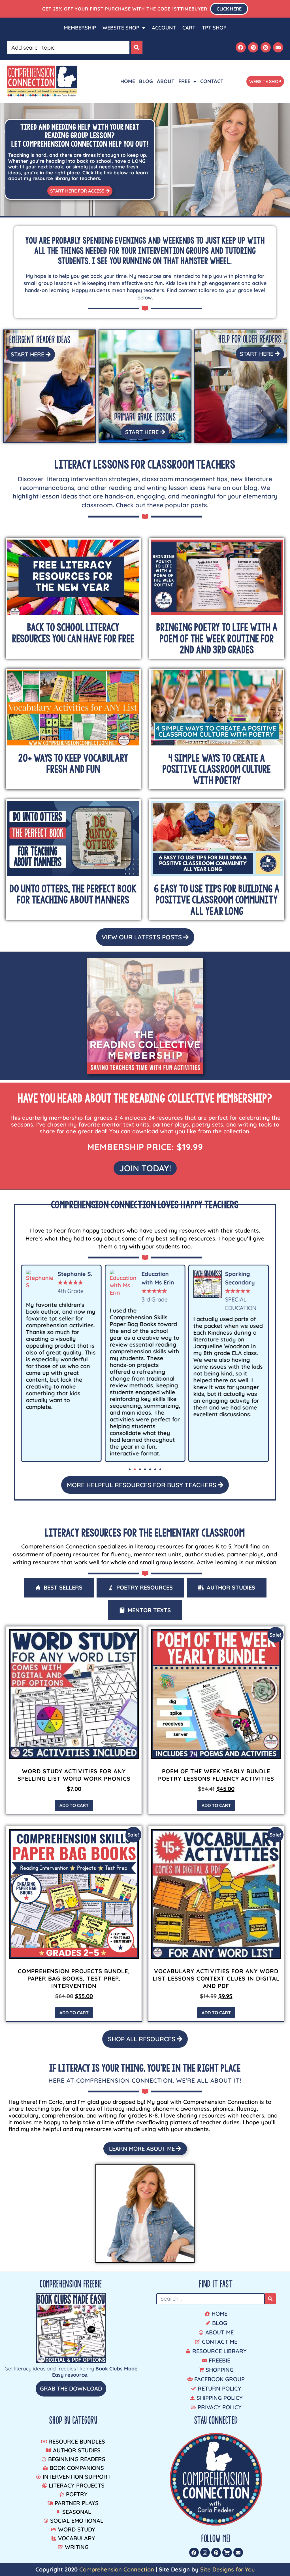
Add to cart (74, 1805)
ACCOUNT (164, 28)
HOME (128, 81)
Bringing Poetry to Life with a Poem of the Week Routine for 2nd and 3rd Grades (217, 638)
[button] (130, 1469)
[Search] (137, 47)
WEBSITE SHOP (121, 28)
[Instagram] (266, 47)
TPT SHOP (214, 28)
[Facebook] (241, 47)
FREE (184, 81)
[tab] (59, 1588)
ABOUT (166, 81)
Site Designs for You (228, 2569)
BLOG (146, 81)
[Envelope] (278, 47)
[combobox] (69, 47)
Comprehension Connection (117, 2569)
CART (189, 28)
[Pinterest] (253, 47)
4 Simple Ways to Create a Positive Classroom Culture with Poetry (217, 769)
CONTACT (212, 81)
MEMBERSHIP (80, 28)
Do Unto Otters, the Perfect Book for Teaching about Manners (73, 894)
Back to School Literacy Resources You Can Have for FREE (73, 633)
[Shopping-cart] (227, 2552)
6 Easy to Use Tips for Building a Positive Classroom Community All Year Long (217, 900)
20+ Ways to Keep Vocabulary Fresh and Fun (73, 764)
